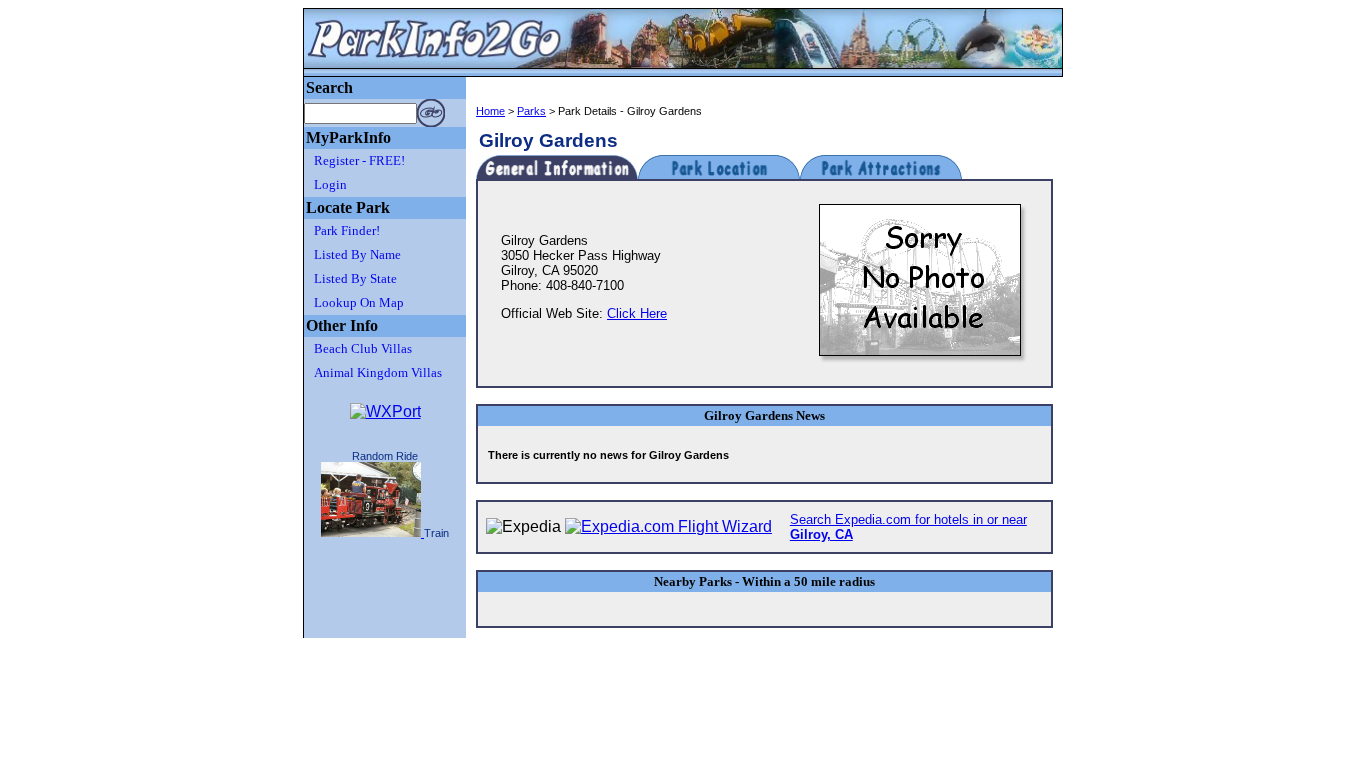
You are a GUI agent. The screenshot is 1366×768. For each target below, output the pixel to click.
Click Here (637, 313)
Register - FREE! (359, 160)
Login (330, 184)
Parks (531, 111)
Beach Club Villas (363, 348)
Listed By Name (357, 254)
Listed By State (355, 278)
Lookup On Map (359, 302)
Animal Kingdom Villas (378, 372)
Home (490, 111)
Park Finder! (347, 230)
